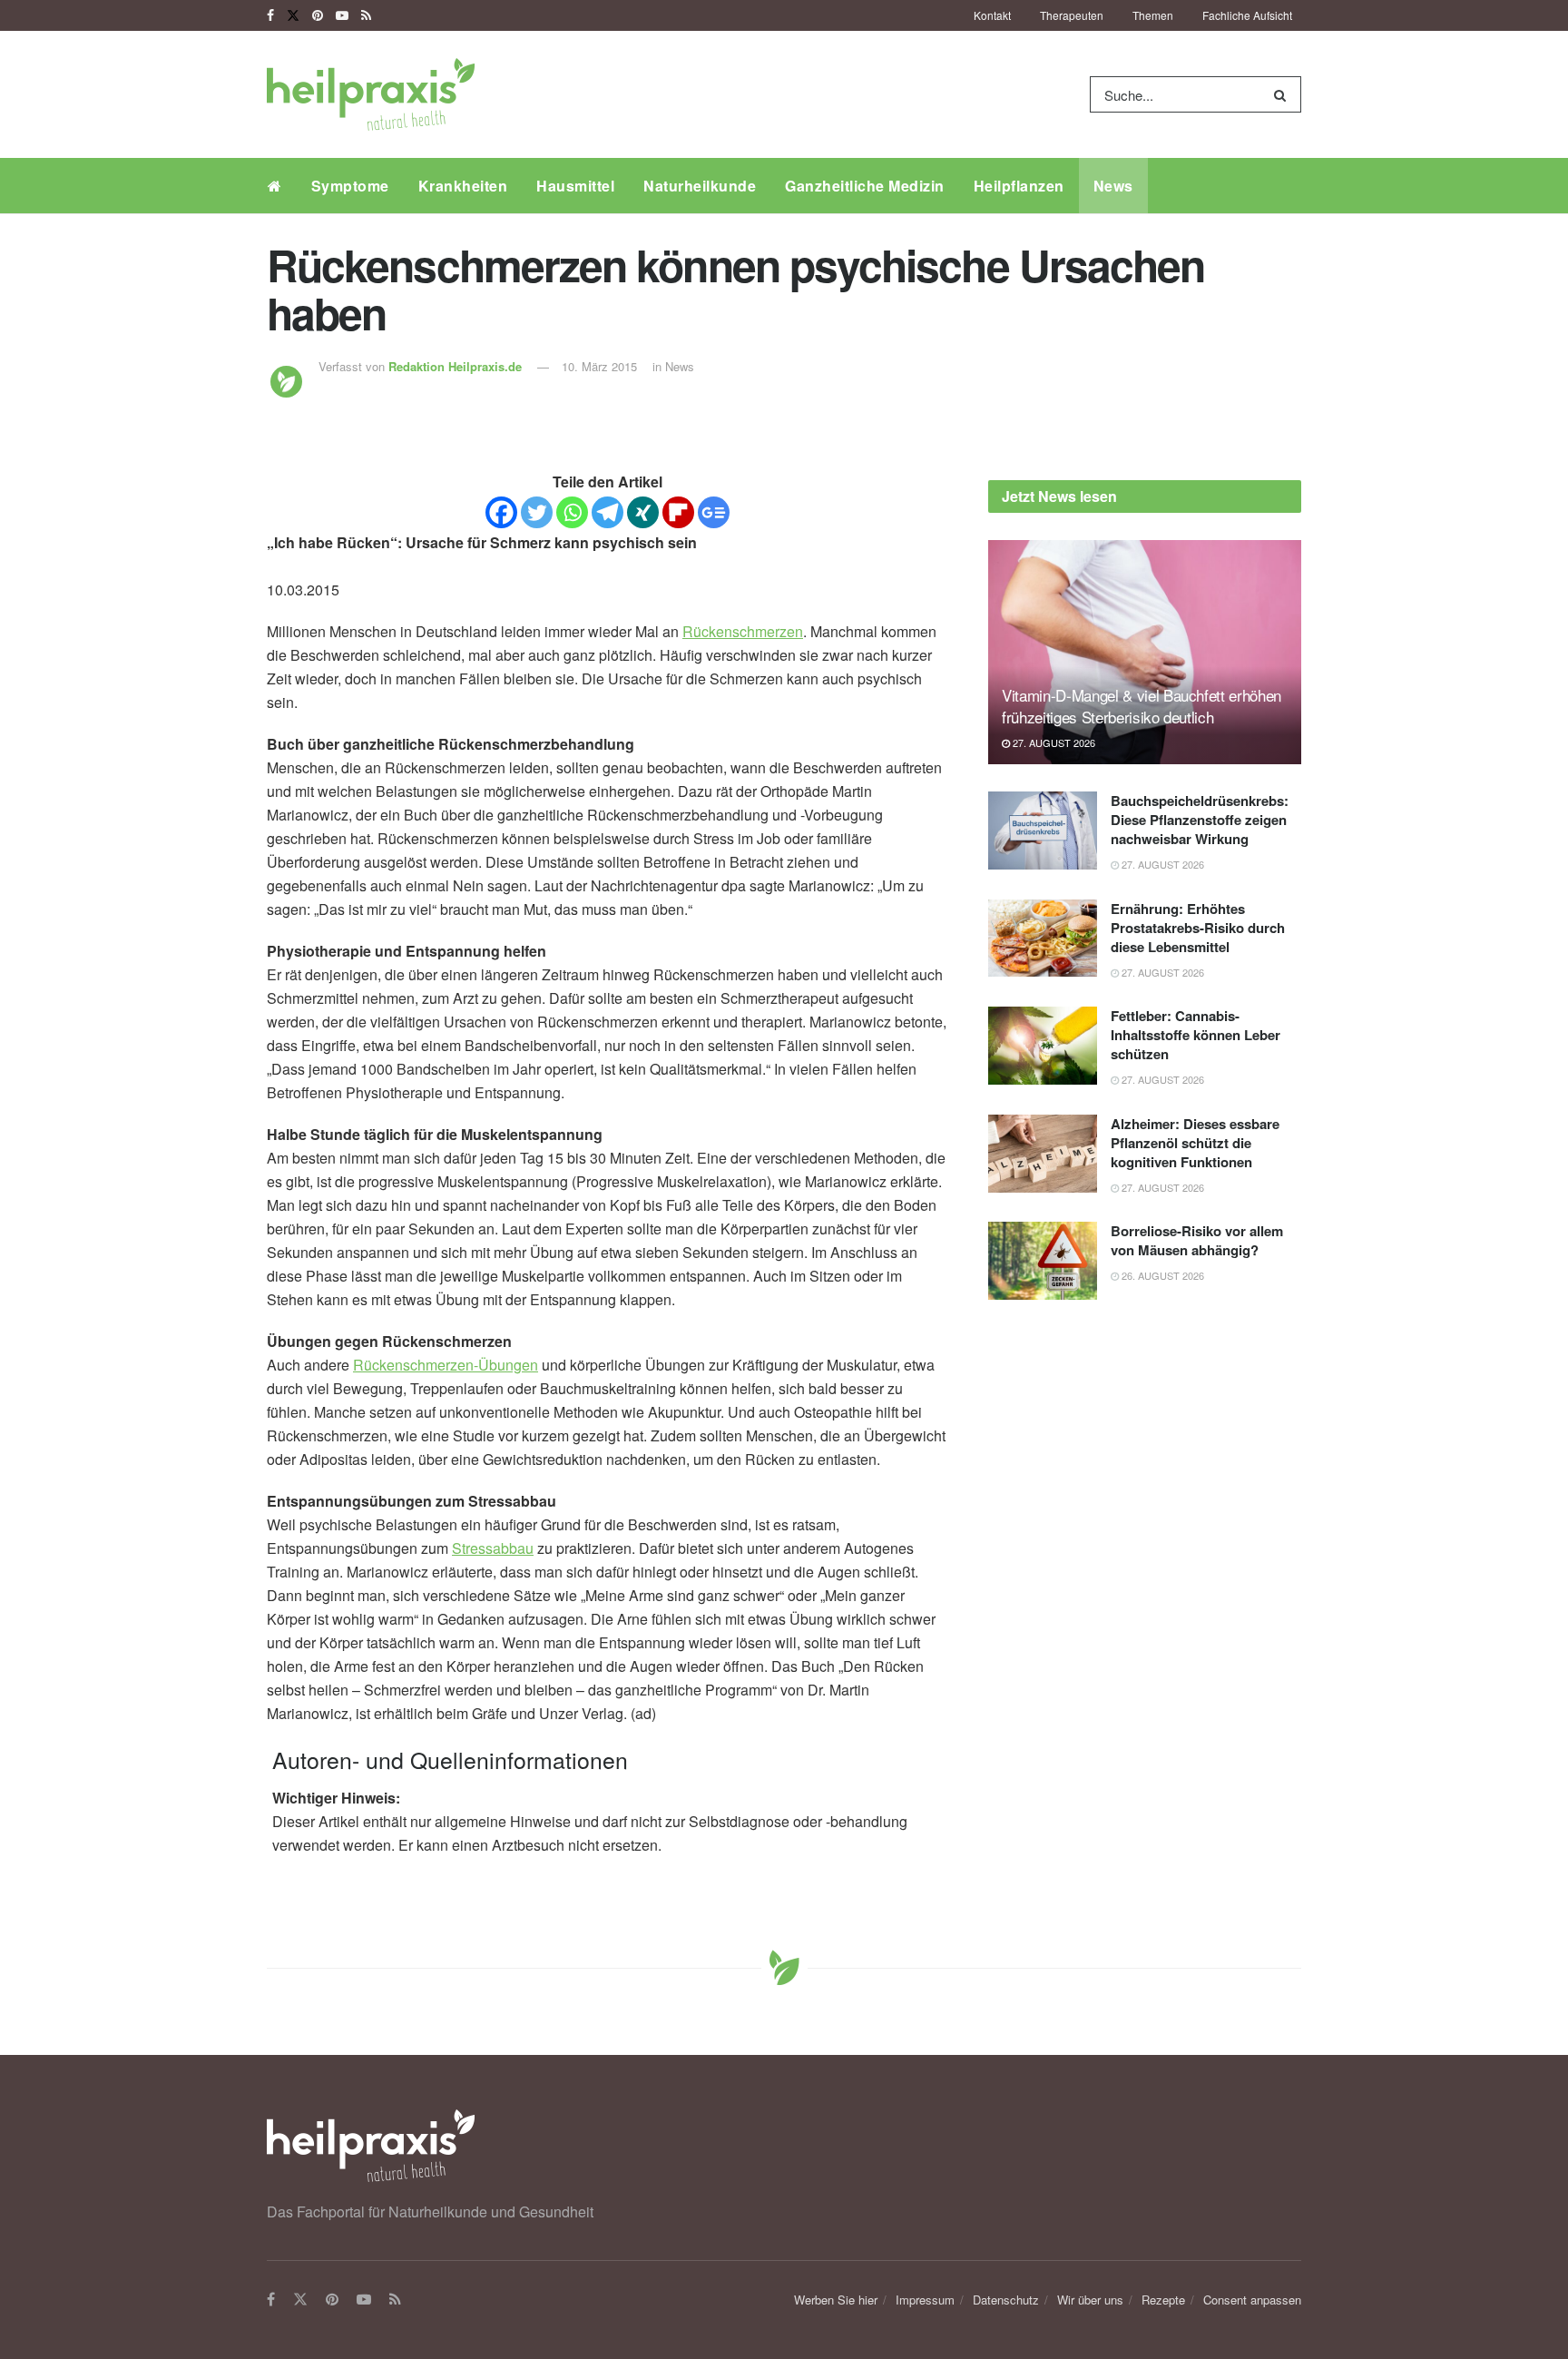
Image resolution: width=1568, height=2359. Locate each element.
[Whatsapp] (572, 512)
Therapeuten (1072, 15)
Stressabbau (493, 1548)
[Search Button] (1284, 94)
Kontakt (992, 15)
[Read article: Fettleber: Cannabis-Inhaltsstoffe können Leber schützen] (1043, 1046)
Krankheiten (463, 186)
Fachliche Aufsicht (1247, 15)
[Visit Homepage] (371, 94)
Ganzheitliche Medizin (865, 186)
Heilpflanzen (1019, 186)
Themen (1153, 15)
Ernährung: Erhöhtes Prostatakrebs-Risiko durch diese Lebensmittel (1198, 928)
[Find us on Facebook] (270, 15)
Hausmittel (575, 186)
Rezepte (1163, 2300)
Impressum (925, 2300)
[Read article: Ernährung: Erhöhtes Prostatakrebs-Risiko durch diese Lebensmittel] (1043, 939)
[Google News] (714, 512)
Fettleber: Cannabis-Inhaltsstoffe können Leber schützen (1196, 1035)
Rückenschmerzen (743, 631)
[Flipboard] (678, 512)
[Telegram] (608, 512)
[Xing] (643, 512)
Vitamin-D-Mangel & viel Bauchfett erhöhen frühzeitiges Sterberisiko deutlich (1142, 706)
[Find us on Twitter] (293, 15)
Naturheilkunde (700, 186)
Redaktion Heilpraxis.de (455, 366)
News (1113, 186)
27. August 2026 (1053, 742)
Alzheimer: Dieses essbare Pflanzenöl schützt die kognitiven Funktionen (1195, 1143)
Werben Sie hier (836, 2300)
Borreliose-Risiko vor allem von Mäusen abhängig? (1197, 1240)
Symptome (350, 186)
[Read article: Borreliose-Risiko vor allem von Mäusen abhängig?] (1043, 1261)
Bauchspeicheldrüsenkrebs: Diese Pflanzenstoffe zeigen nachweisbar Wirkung (1200, 820)
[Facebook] (501, 512)
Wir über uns (1090, 2300)
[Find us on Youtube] (342, 15)
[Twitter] (537, 512)
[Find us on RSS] (366, 15)
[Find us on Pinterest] (318, 15)
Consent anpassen (1252, 2300)
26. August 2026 (1161, 1275)
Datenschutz (1006, 2300)
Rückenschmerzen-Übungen (446, 1365)
